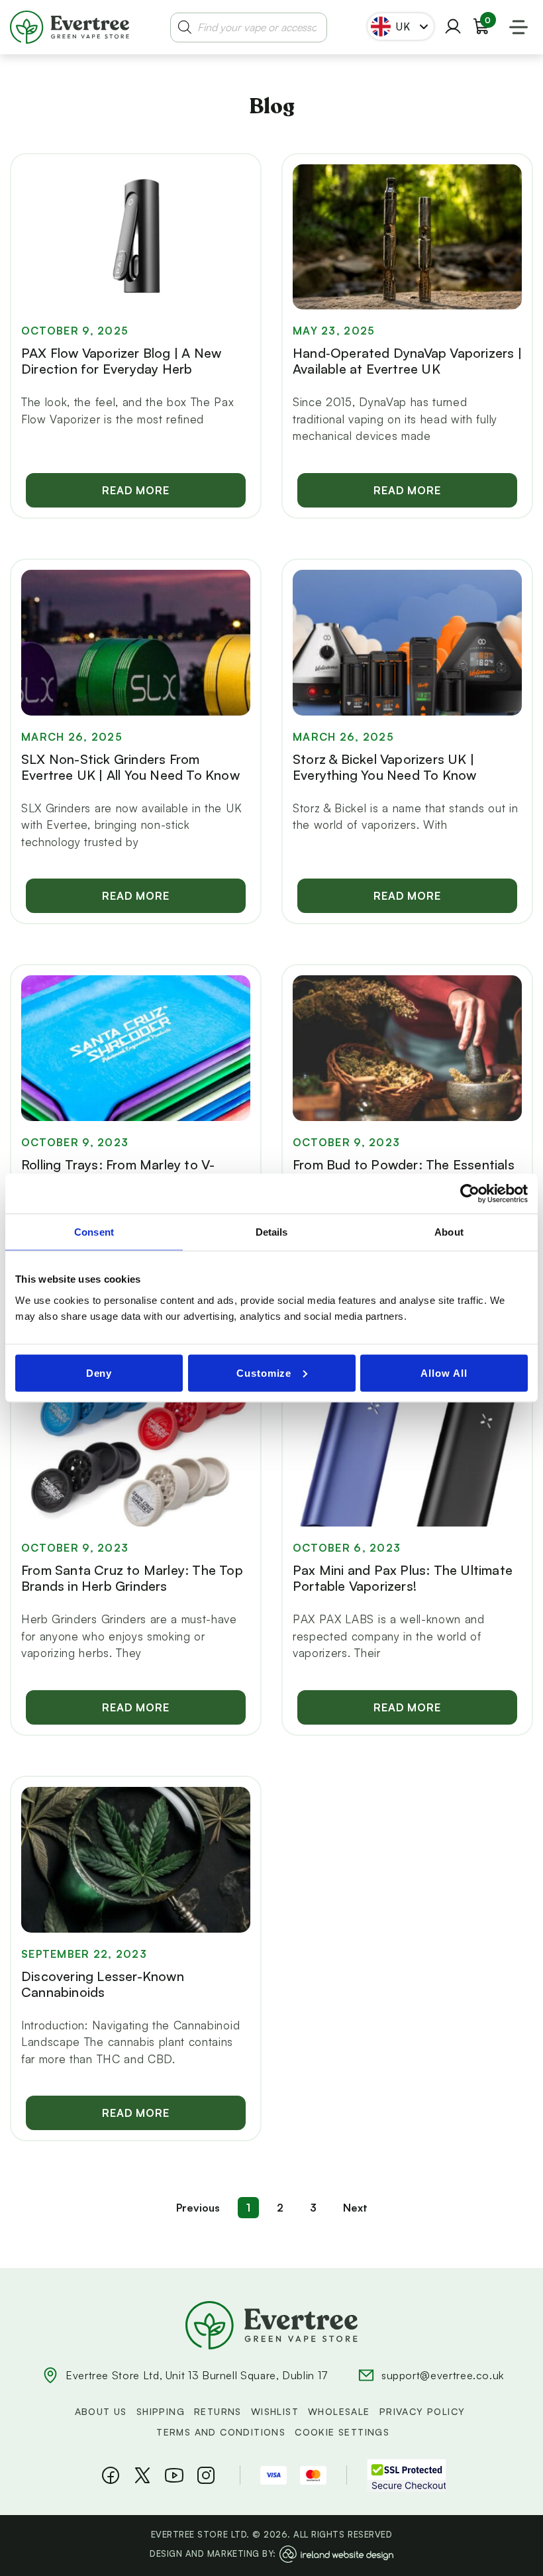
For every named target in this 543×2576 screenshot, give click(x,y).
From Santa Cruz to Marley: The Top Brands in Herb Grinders (132, 1578)
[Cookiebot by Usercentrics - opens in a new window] (470, 1194)
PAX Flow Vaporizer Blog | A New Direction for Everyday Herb (121, 361)
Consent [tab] (94, 1232)
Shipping (161, 2411)
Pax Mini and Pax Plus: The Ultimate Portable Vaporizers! (403, 1578)
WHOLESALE (339, 2411)
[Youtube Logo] (174, 2475)
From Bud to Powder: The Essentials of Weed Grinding (404, 1172)
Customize (264, 1372)
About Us (101, 2411)
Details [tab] (272, 1232)
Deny (99, 1372)
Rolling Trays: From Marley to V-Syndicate (118, 1172)
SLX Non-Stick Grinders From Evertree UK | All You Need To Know (130, 767)
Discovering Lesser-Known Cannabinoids (103, 1984)
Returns (218, 2411)
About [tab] (449, 1232)
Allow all (444, 1372)
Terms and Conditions (221, 2432)
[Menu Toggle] (518, 27)
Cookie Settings (342, 2432)
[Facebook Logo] (111, 2475)
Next (355, 2208)
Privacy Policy (422, 2411)
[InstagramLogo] (206, 2475)
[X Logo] (142, 2475)
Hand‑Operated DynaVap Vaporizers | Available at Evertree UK (407, 361)
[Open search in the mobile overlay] (249, 27)
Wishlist (275, 2411)
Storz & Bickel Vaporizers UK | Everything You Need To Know (384, 767)
